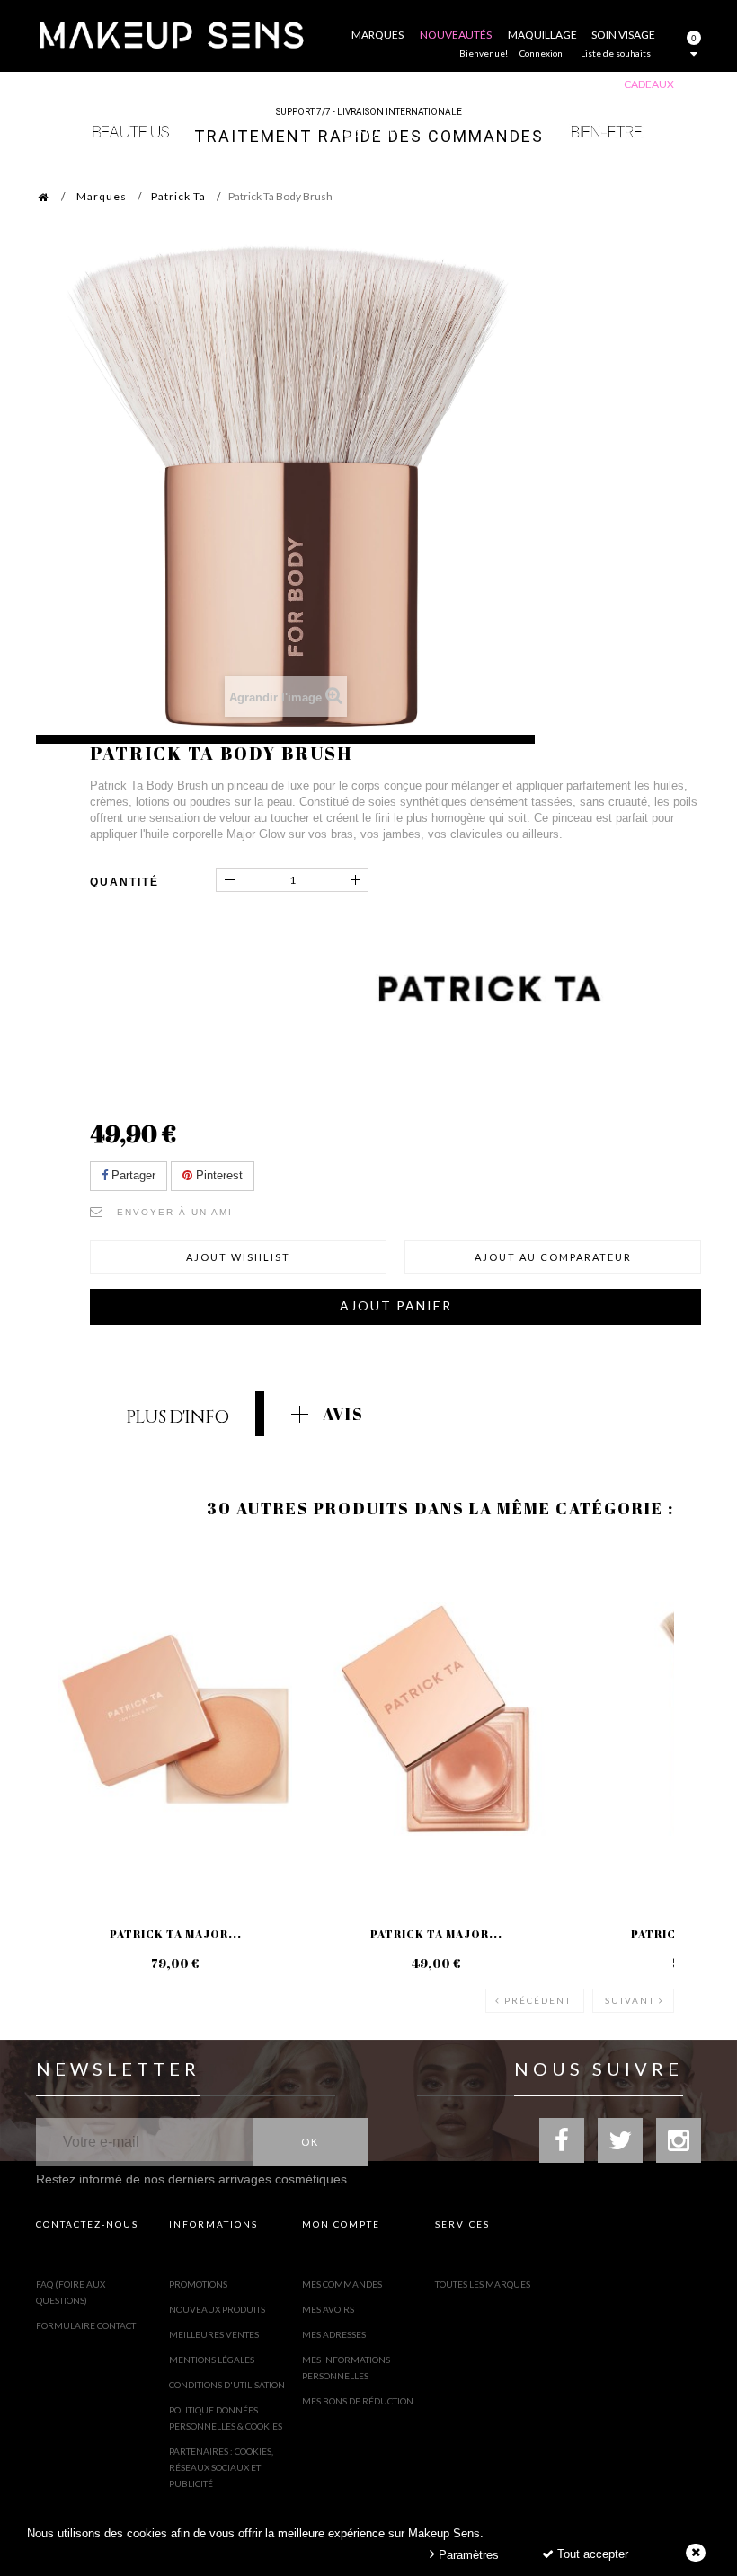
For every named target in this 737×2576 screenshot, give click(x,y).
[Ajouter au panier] (71, 1614)
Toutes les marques (483, 2284)
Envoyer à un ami (175, 1212)
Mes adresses (334, 2334)
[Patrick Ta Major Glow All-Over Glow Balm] (175, 1719)
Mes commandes (342, 2284)
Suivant (630, 2000)
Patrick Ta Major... (176, 1934)
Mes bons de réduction (358, 2401)
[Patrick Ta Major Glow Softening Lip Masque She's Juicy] (436, 1719)
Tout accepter (591, 2554)
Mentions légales (212, 2360)
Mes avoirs (328, 2309)
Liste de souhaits (616, 53)
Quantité (124, 882)
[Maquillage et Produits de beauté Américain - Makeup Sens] (171, 34)
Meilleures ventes (214, 2334)
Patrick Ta (178, 196)
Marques (102, 196)
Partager (132, 1175)
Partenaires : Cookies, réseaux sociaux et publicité (221, 2467)
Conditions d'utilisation (227, 2385)
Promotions (198, 2284)
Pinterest (218, 1175)
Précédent (538, 2000)
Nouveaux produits (217, 2309)
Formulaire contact (86, 2325)
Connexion (541, 53)
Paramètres (467, 2555)
